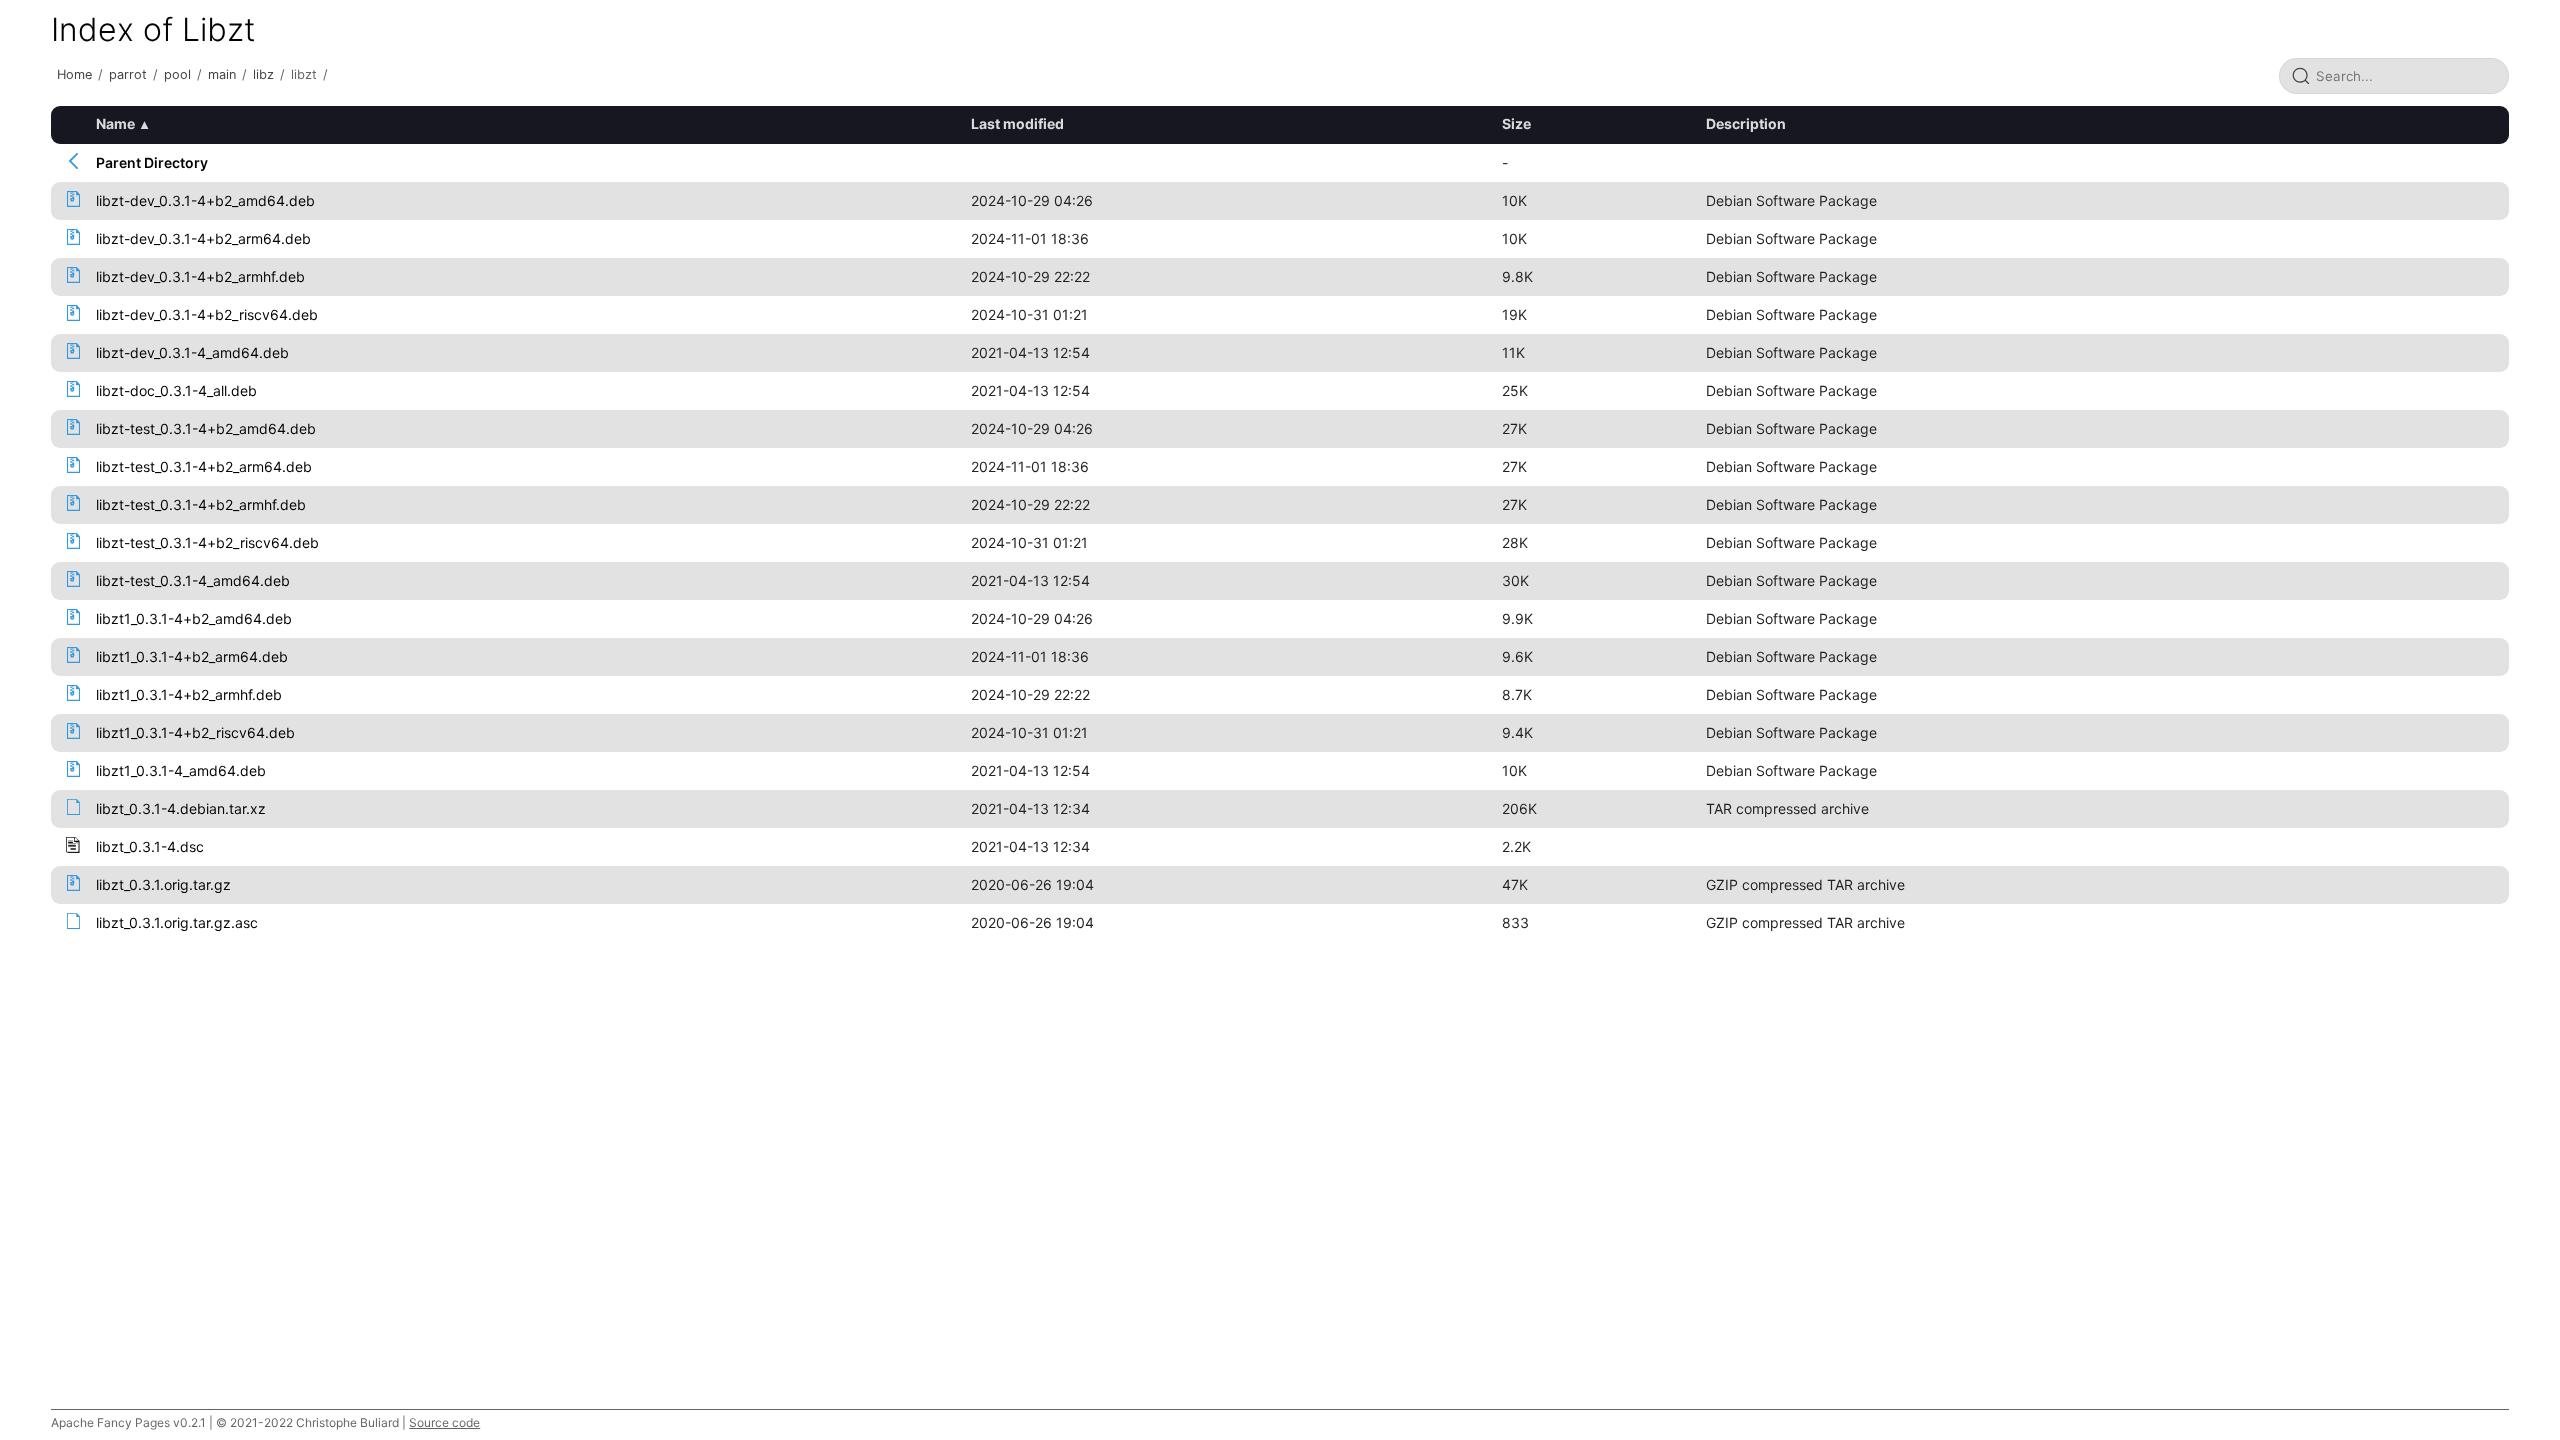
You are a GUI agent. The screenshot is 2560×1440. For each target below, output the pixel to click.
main (222, 74)
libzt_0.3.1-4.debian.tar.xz (181, 808)
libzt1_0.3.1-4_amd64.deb (181, 770)
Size (1516, 123)
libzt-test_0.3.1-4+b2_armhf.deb (201, 504)
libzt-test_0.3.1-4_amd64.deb (193, 580)
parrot (128, 74)
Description (1746, 123)
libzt (304, 74)
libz (263, 74)
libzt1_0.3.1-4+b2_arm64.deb (192, 656)
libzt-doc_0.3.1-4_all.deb (176, 390)
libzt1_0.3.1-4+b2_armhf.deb (189, 694)
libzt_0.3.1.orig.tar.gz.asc (177, 922)
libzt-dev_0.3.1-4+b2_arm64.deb (203, 238)
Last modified (1017, 123)
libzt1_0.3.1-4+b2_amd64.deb (194, 618)
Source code (444, 1422)
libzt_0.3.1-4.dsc (150, 846)
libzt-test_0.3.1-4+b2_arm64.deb (204, 466)
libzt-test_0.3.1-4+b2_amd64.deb (206, 428)
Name (115, 123)
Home (74, 74)
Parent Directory (152, 162)
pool (177, 74)
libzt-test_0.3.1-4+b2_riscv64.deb (207, 542)
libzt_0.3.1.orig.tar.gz (163, 884)
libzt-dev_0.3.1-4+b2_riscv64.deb (207, 314)
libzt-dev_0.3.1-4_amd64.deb (192, 352)
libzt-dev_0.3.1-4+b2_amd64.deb (205, 200)
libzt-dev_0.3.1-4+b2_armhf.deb (200, 276)
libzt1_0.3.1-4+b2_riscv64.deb (195, 732)
